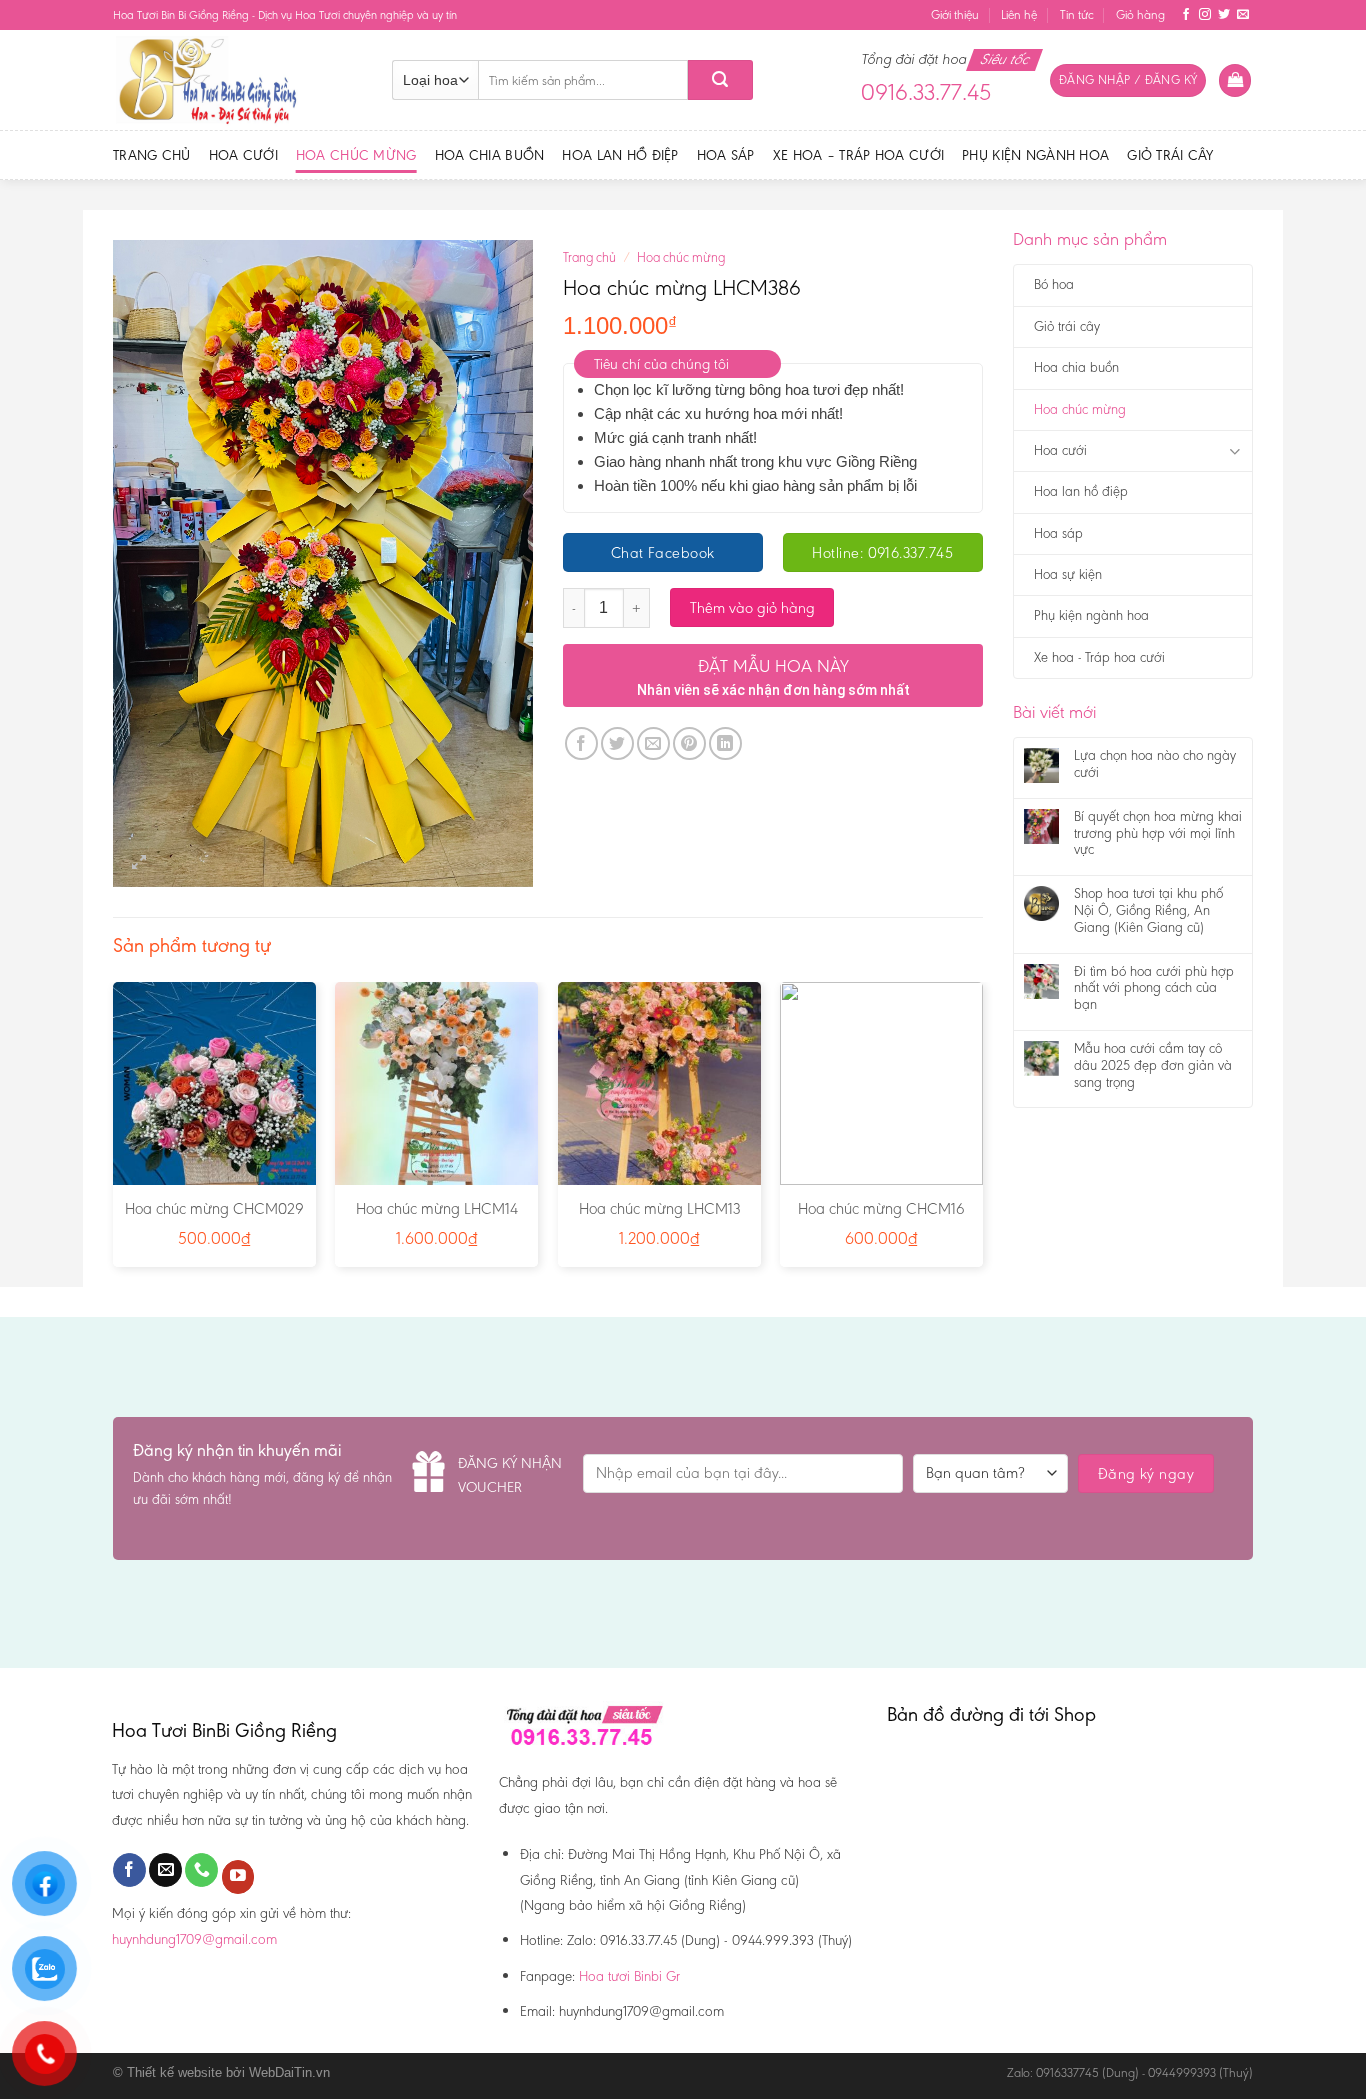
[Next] (982, 1132)
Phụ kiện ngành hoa (1035, 155)
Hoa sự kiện (1068, 574)
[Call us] (201, 1870)
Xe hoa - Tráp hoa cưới (1099, 657)
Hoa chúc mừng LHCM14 (437, 1208)
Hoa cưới (243, 155)
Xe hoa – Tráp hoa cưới (858, 155)
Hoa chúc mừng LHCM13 (659, 1208)
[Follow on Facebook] (1186, 15)
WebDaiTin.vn (289, 2072)
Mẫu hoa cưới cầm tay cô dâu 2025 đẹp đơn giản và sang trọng (1153, 1066)
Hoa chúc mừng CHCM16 (881, 1208)
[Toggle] (1234, 451)
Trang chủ (152, 155)
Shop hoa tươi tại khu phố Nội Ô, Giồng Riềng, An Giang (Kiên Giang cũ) (1148, 911)
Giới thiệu (955, 14)
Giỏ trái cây (1170, 155)
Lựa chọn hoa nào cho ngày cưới (1155, 764)
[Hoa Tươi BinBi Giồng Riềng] (237, 80)
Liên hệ (1019, 14)
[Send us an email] (1243, 15)
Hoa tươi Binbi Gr (629, 1976)
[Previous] (114, 1132)
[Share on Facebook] (581, 743)
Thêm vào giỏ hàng (752, 607)
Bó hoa (1054, 284)
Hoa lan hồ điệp (620, 155)
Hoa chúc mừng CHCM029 (214, 1208)
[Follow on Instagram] (1205, 15)
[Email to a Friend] (653, 743)
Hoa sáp (726, 155)
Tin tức (1077, 14)
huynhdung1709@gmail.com (194, 1939)
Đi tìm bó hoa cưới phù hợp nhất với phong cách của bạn (1154, 989)
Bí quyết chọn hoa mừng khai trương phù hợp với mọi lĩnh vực (1158, 834)
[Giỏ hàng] (1235, 80)
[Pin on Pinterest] (689, 743)
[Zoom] (139, 862)
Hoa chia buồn (490, 155)
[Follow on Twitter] (1224, 15)
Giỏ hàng (1140, 14)
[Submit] (720, 80)
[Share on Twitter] (617, 743)
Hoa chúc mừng (356, 155)
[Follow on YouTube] (238, 1877)
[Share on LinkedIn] (725, 743)
